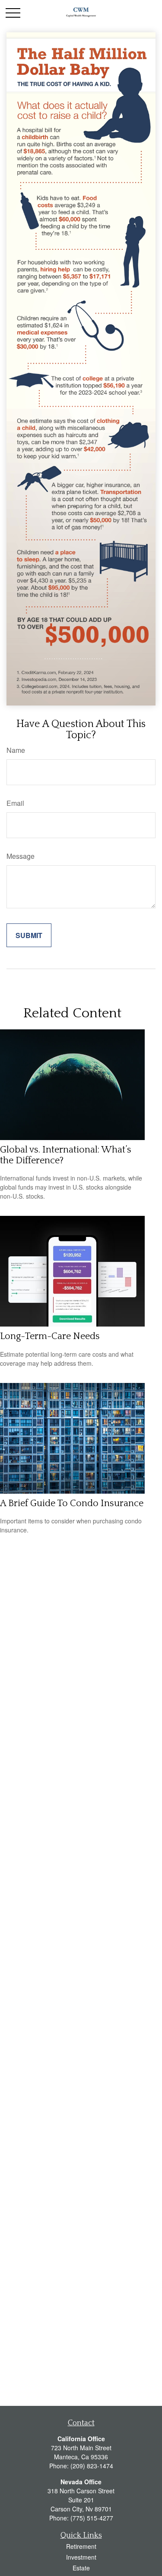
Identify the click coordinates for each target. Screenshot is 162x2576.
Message (21, 856)
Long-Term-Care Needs (50, 1336)
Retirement (81, 2546)
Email (15, 803)
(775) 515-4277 (92, 2518)
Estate (81, 2568)
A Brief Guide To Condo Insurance (72, 1503)
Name (16, 750)
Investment (81, 2557)
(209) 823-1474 (92, 2466)
